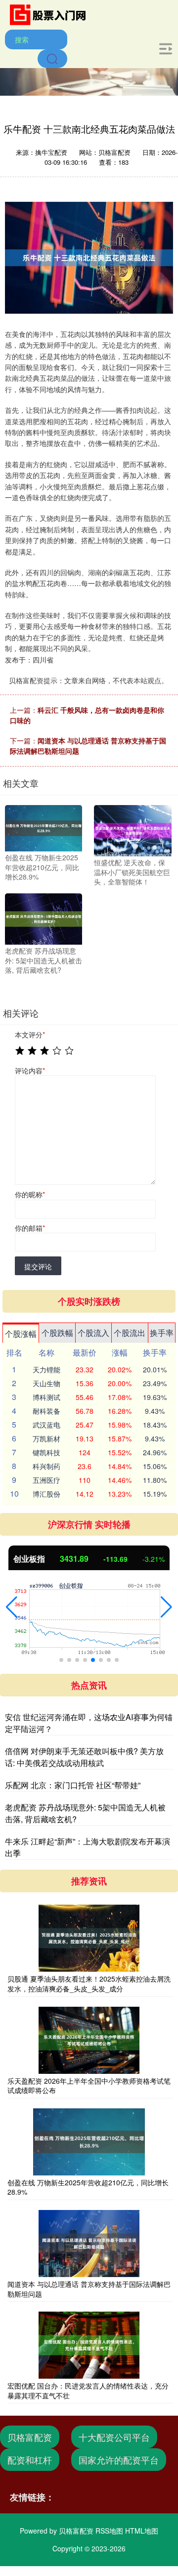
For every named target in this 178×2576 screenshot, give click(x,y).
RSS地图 (109, 2531)
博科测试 (46, 1397)
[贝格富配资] (51, 14)
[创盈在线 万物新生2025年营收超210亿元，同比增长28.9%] (44, 827)
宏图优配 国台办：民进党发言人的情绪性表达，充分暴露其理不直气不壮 (88, 2391)
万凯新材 (46, 1438)
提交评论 (38, 1266)
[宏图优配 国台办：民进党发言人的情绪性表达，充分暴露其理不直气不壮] (89, 2345)
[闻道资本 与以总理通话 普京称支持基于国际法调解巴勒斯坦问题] (89, 2244)
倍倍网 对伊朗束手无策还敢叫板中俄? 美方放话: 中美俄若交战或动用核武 (84, 1757)
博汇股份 (46, 1494)
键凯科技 (46, 1452)
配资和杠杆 (30, 2460)
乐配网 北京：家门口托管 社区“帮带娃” (73, 1785)
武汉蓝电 (46, 1425)
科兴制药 (46, 1466)
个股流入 (93, 1333)
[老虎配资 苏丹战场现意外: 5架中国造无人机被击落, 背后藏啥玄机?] (44, 918)
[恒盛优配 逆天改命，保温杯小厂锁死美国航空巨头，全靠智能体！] (133, 830)
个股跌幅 (57, 1333)
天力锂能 (46, 1369)
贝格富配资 (30, 2437)
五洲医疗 (46, 1480)
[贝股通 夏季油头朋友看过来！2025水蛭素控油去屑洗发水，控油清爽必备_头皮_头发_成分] (89, 1938)
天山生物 (46, 1383)
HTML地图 (142, 2531)
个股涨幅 (21, 1334)
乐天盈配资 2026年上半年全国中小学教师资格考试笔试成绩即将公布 (89, 2086)
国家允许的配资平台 (119, 2460)
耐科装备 (46, 1411)
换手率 (162, 1333)
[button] (12, 1607)
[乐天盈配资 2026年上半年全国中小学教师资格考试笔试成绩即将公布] (89, 2040)
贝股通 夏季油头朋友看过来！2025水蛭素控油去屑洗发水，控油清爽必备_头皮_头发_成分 (89, 1984)
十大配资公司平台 (114, 2437)
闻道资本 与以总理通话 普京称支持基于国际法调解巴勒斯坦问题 (89, 2289)
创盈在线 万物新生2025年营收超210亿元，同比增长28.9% (88, 2187)
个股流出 (130, 1333)
